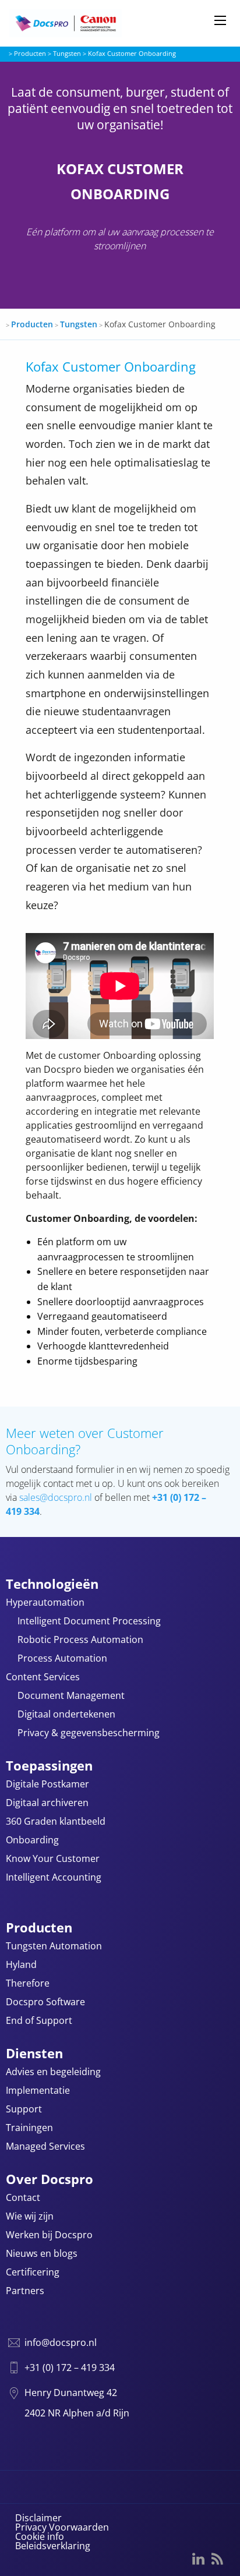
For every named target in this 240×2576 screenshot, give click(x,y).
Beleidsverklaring (53, 2546)
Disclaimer (38, 2518)
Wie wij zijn (30, 2217)
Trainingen (29, 2128)
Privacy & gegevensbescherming (89, 1734)
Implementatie (38, 2091)
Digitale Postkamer (47, 1785)
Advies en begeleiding (53, 2073)
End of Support (39, 2021)
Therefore (28, 1984)
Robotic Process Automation (80, 1640)
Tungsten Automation (54, 1947)
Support (24, 2110)
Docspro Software (45, 2003)
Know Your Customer (53, 1859)
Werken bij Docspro (49, 2236)
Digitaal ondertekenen (66, 1715)
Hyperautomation (45, 1603)
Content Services (43, 1678)
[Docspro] (87, 23)
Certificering (33, 2273)
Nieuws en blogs (42, 2254)
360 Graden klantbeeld (56, 1822)
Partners (25, 2291)
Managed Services (45, 2147)
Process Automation (62, 1659)
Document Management (71, 1696)
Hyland (21, 1965)
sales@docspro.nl (56, 1497)
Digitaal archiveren (47, 1803)
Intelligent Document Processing (89, 1622)
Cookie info (40, 2536)
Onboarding (32, 1841)
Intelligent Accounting (54, 1878)
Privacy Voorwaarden (62, 2527)
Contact (23, 2198)
